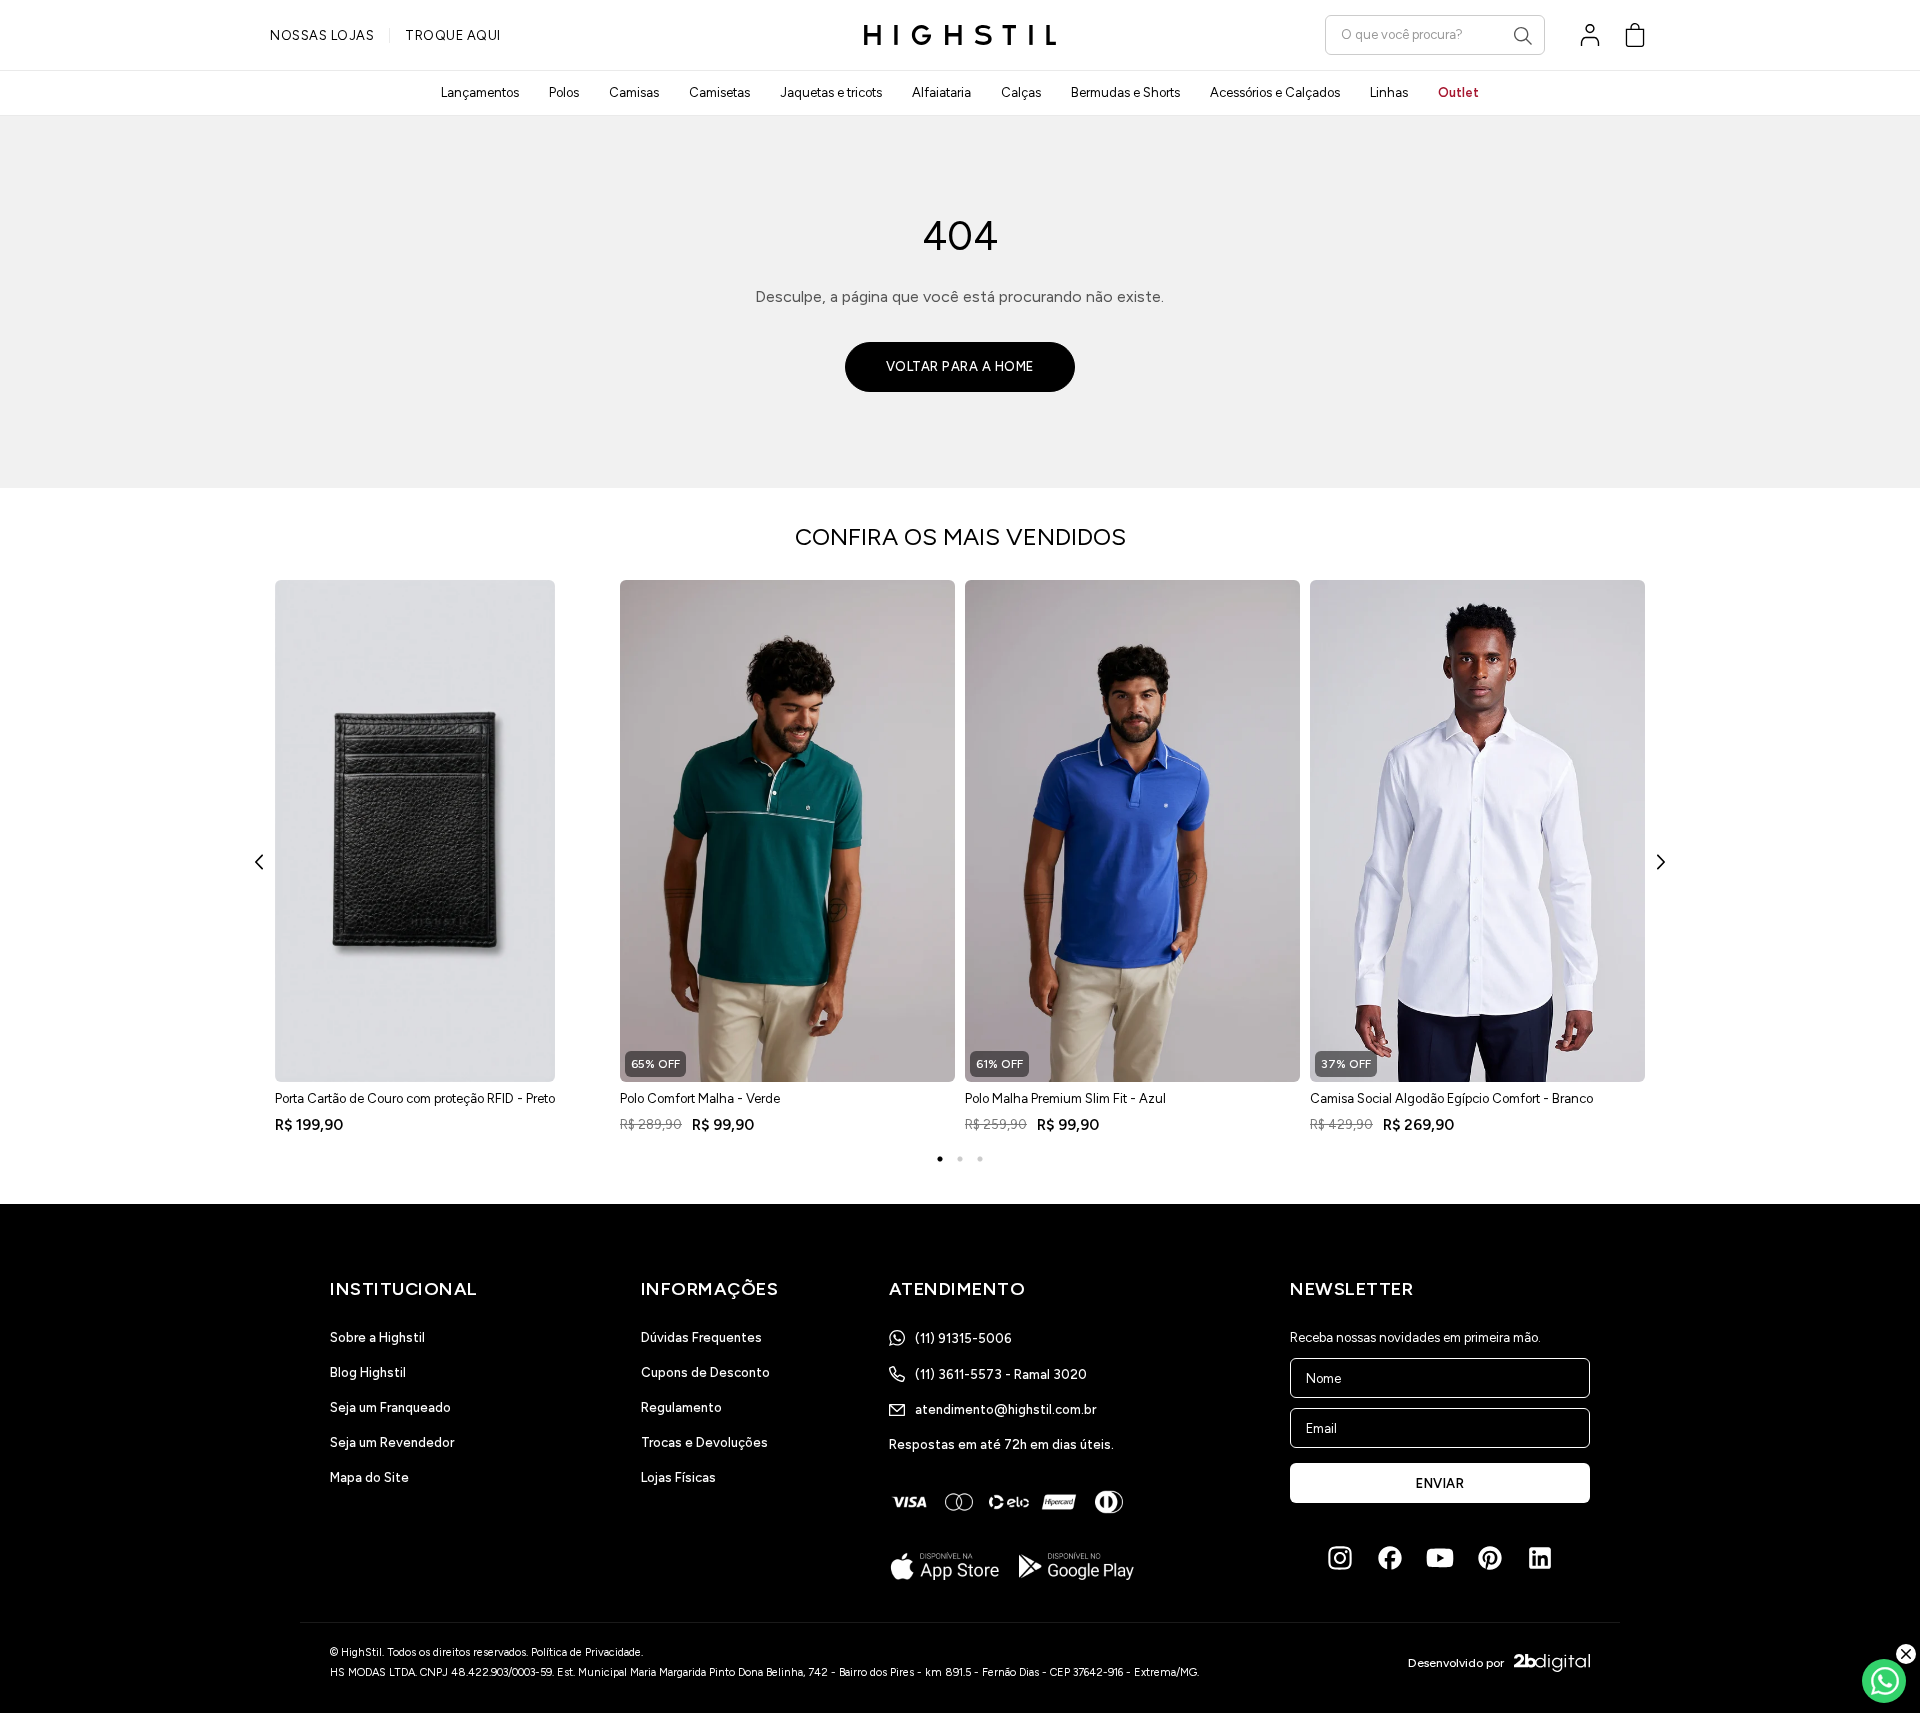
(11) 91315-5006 (963, 1338)
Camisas (634, 92)
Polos (564, 92)
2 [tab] (960, 1159)
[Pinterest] (1490, 1558)
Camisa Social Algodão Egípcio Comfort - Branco (1451, 1098)
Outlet (1458, 92)
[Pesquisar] (1523, 36)
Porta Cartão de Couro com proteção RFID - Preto (415, 1098)
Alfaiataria (941, 92)
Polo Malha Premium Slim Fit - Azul (1065, 1098)
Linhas (1389, 92)
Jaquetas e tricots (831, 92)
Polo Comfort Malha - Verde (700, 1098)
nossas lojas (322, 35)
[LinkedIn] (1540, 1558)
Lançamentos (480, 92)
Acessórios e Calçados (1275, 92)
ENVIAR (1440, 1483)
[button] (1635, 35)
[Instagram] (1340, 1558)
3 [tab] (980, 1159)
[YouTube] (1440, 1558)
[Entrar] (1590, 35)
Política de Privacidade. (587, 1652)
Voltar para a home (960, 366)
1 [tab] (940, 1159)
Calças (1021, 92)
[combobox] (1435, 34)
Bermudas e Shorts (1125, 92)
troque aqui (453, 35)
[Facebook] (1390, 1558)
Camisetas (719, 92)
